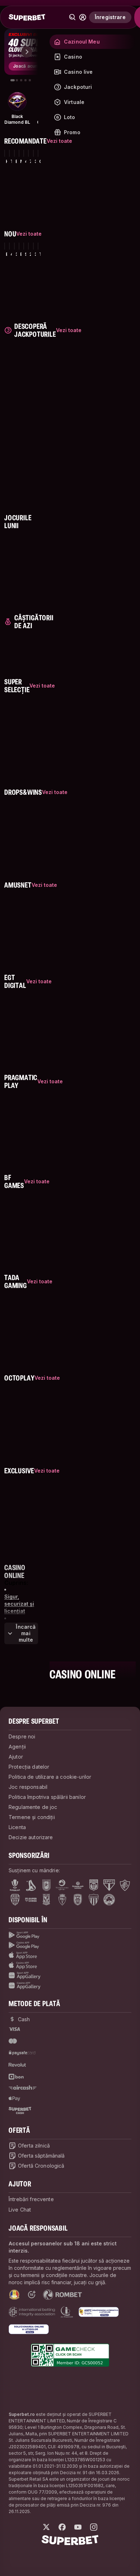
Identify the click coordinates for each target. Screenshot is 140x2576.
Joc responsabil (28, 1787)
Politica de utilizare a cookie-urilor (50, 1777)
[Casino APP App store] (70, 1965)
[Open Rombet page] (62, 2295)
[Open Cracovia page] (46, 1885)
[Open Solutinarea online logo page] (29, 2329)
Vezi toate (59, 141)
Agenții (17, 1747)
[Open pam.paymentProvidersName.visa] (14, 2029)
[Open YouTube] (78, 2527)
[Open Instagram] (94, 2527)
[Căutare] (73, 17)
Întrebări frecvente (31, 2199)
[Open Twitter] (46, 2527)
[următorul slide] (27, 52)
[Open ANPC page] (99, 2312)
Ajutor (16, 1757)
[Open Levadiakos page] (94, 1900)
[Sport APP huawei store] (70, 1976)
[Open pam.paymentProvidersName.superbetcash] (20, 2110)
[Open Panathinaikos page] (109, 1900)
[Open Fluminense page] (125, 1885)
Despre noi (22, 1736)
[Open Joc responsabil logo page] (67, 2312)
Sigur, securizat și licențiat (19, 1604)
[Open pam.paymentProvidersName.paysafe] (22, 2053)
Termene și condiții (32, 1817)
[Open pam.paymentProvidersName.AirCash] (23, 2087)
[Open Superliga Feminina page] (78, 1885)
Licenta (17, 1827)
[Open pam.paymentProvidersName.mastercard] (13, 2041)
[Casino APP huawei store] (70, 1986)
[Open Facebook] (62, 2527)
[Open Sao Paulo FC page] (109, 1885)
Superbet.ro (22, 2414)
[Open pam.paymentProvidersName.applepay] (14, 2098)
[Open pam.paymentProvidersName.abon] (17, 2077)
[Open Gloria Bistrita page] (15, 1900)
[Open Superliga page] (15, 1885)
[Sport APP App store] (70, 1955)
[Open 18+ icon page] (32, 2295)
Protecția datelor (29, 1767)
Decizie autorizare (31, 1837)
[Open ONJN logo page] (14, 2295)
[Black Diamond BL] (17, 101)
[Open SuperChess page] (31, 1900)
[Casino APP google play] (70, 1945)
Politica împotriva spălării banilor (47, 1797)
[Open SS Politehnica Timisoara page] (62, 1900)
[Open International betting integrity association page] (32, 2312)
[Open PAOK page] (78, 1900)
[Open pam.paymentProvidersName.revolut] (17, 2065)
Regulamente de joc (33, 1807)
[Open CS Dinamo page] (94, 1885)
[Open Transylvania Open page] (62, 1885)
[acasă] (27, 17)
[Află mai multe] (83, 17)
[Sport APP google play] (70, 1935)
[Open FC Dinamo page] (31, 1885)
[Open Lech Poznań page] (46, 1900)
